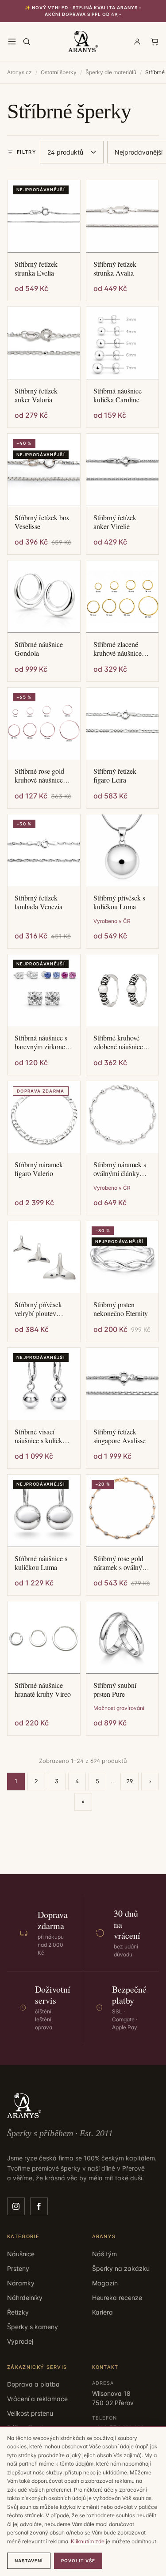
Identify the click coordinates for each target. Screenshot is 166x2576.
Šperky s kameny (33, 2327)
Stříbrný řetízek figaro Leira (115, 775)
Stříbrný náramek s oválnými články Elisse (120, 1169)
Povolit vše (78, 2561)
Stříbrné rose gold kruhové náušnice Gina (39, 775)
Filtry (27, 152)
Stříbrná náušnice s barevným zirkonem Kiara (42, 1042)
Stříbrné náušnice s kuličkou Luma (41, 1563)
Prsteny (18, 2268)
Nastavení (29, 2561)
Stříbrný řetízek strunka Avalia (115, 269)
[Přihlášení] (137, 42)
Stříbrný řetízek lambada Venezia (39, 902)
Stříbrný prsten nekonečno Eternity (121, 1309)
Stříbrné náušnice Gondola (39, 649)
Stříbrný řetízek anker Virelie (115, 522)
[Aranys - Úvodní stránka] (83, 42)
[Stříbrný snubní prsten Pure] (123, 1638)
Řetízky (18, 2312)
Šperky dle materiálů (111, 72)
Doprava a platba (33, 2384)
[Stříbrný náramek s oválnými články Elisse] (123, 1117)
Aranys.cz (19, 72)
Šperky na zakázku (121, 2268)
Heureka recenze (117, 2298)
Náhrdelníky (25, 2298)
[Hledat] (27, 42)
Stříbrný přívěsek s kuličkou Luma (119, 902)
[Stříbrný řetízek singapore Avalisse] (123, 1384)
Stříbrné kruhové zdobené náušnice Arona (118, 1042)
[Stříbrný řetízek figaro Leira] (123, 724)
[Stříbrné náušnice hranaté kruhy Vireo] (44, 1638)
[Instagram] (16, 2206)
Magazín (105, 2283)
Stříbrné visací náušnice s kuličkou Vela (42, 1436)
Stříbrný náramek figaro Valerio (39, 1169)
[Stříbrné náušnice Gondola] (44, 597)
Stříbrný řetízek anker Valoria (36, 395)
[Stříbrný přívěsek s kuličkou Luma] (123, 851)
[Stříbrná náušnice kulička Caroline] (123, 343)
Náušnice (21, 2254)
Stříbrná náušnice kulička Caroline (118, 395)
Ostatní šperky (59, 72)
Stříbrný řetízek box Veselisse (42, 522)
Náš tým (104, 2254)
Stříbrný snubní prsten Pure (115, 1690)
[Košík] (154, 42)
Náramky (21, 2283)
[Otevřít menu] (12, 42)
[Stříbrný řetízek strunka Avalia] (123, 216)
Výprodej (20, 2341)
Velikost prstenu (30, 2413)
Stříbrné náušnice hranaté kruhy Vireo (43, 1690)
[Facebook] (39, 2206)
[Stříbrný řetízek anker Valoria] (44, 343)
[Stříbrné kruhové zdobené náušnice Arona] (123, 991)
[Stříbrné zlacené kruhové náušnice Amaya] (123, 597)
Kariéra (102, 2312)
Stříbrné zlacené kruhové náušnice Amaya (118, 649)
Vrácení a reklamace (37, 2399)
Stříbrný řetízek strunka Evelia (36, 269)
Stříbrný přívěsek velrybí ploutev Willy (38, 1309)
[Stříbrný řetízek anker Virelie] (123, 470)
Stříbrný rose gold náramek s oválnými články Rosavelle (121, 1563)
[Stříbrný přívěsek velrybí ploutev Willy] (44, 1257)
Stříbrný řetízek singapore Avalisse (120, 1436)
